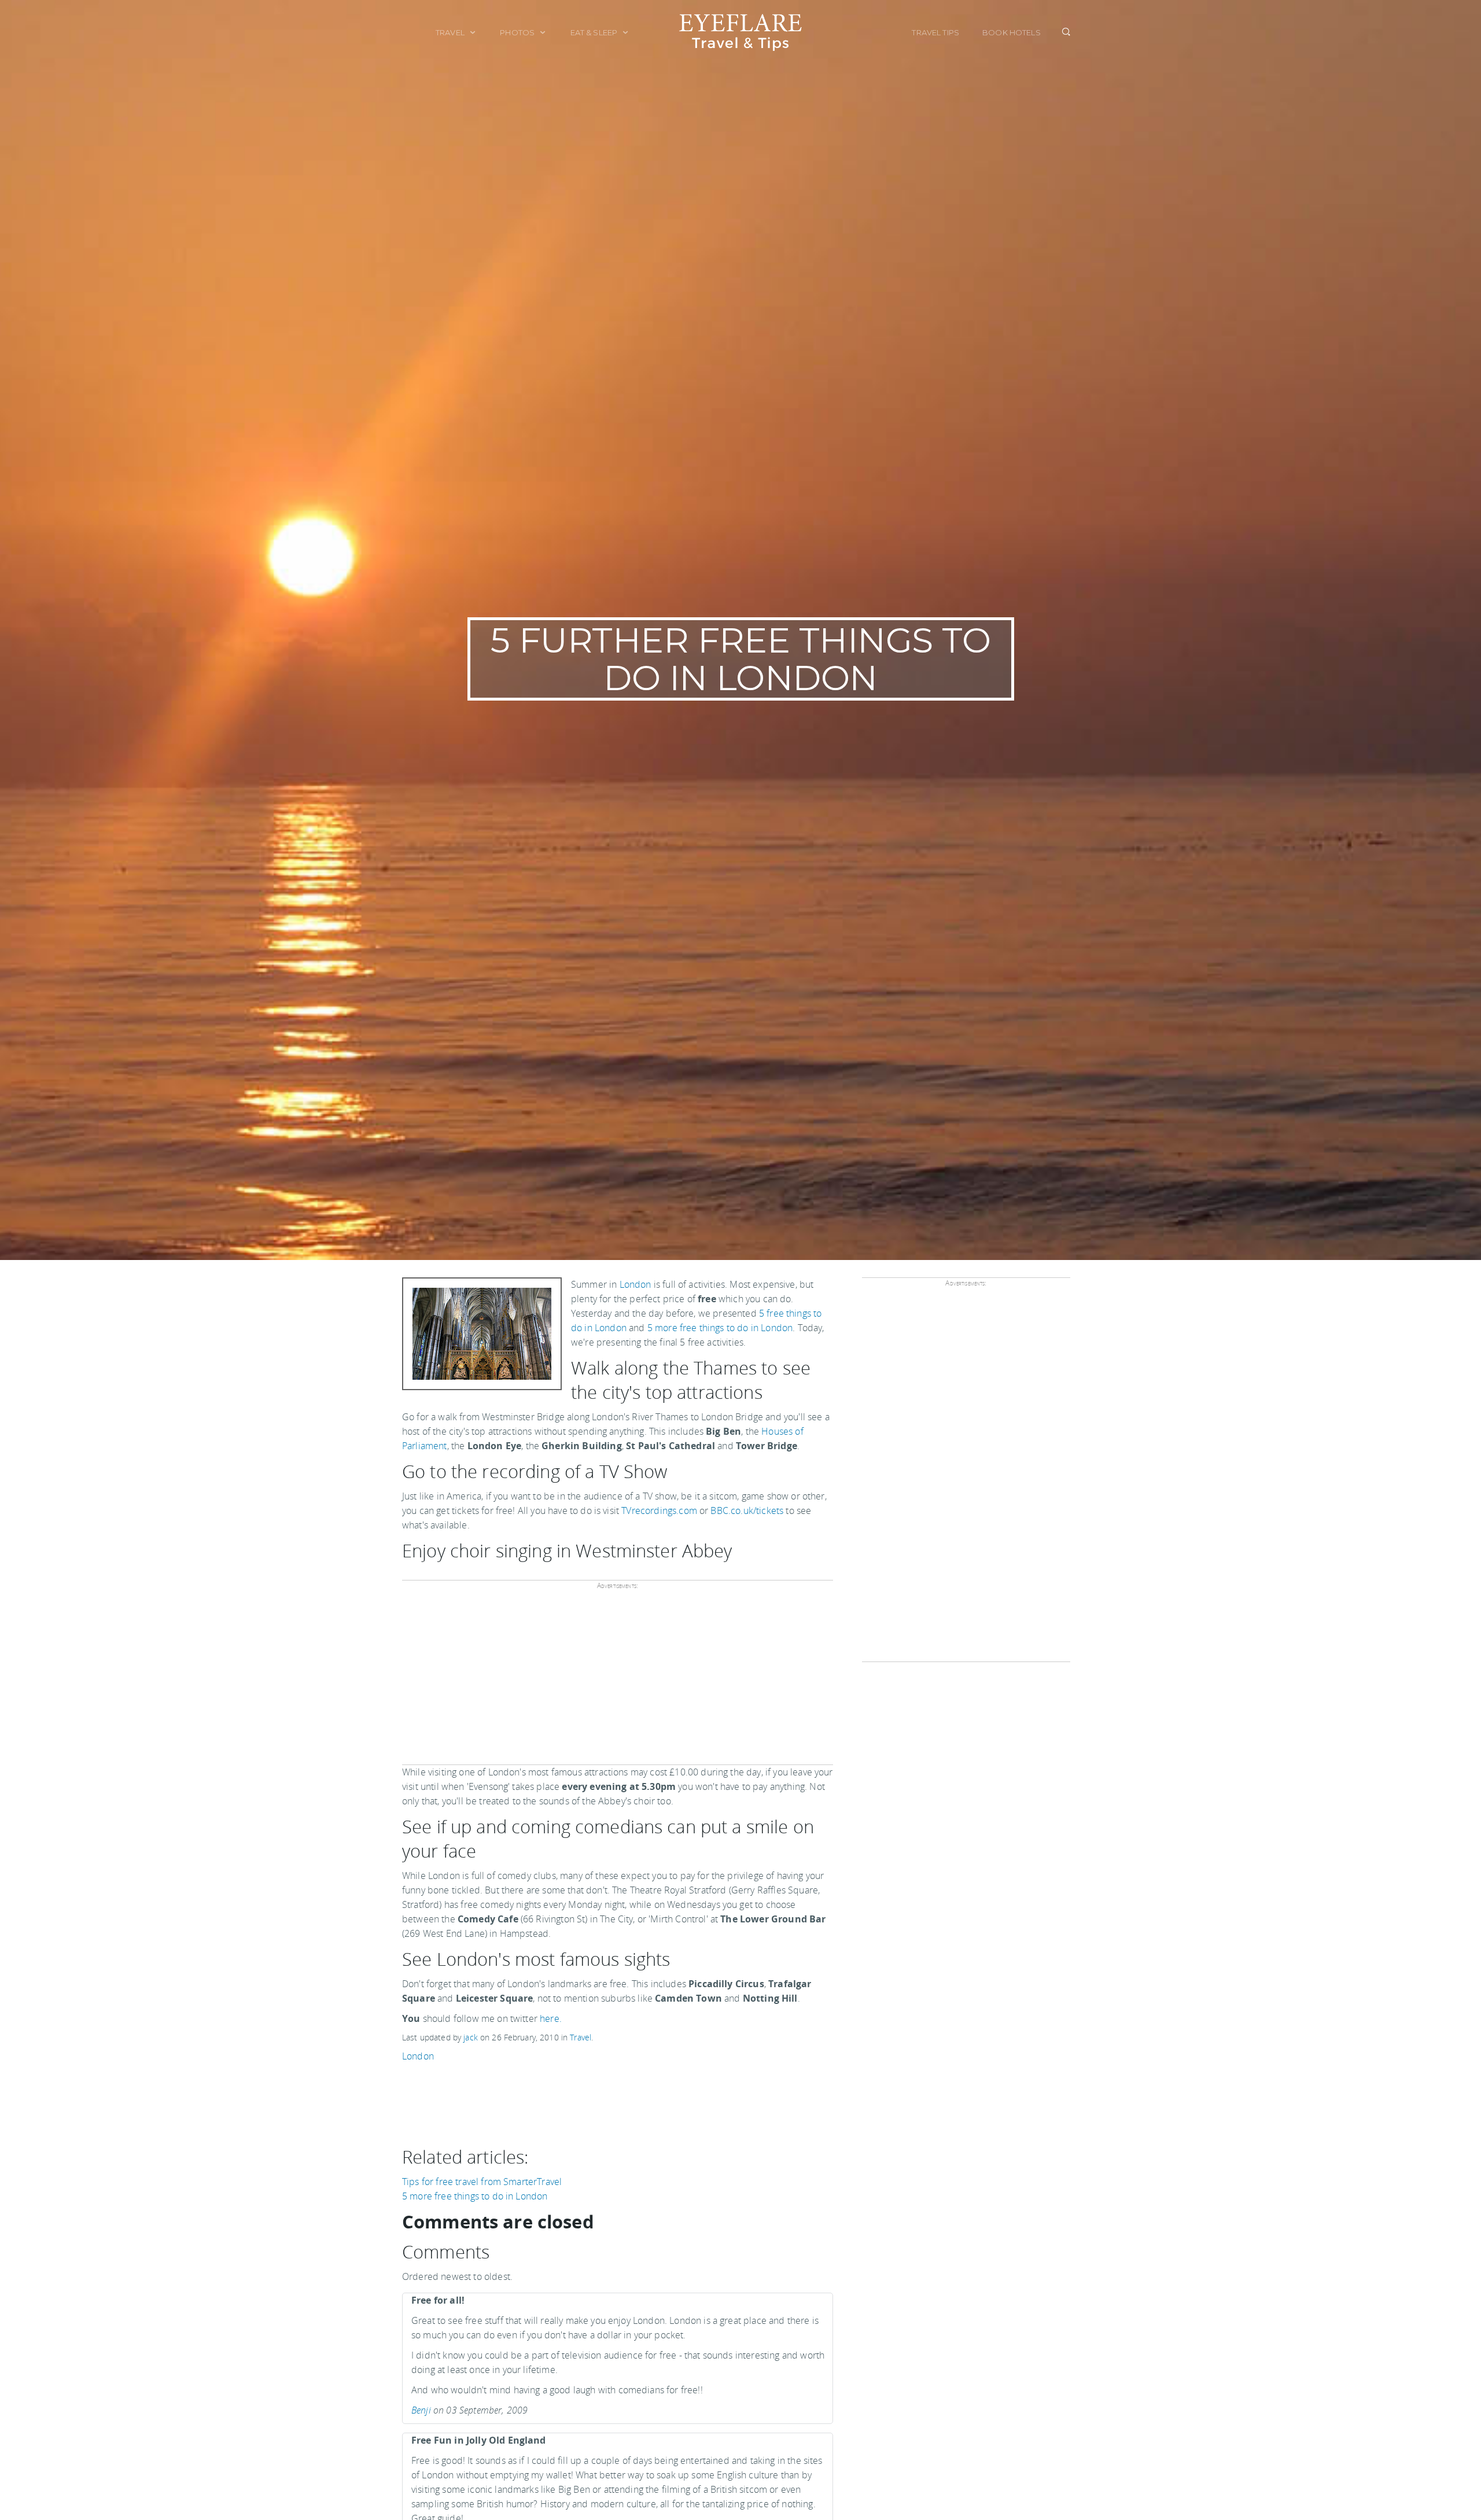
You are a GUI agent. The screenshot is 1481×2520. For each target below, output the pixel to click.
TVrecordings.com (659, 1510)
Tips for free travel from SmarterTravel (482, 2182)
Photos (518, 32)
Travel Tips (935, 32)
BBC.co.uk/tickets (747, 1510)
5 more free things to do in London (720, 1328)
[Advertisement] (616, 1681)
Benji (421, 2410)
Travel (451, 32)
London (635, 1284)
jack (471, 2037)
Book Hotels (1012, 32)
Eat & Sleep (595, 32)
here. (551, 2018)
